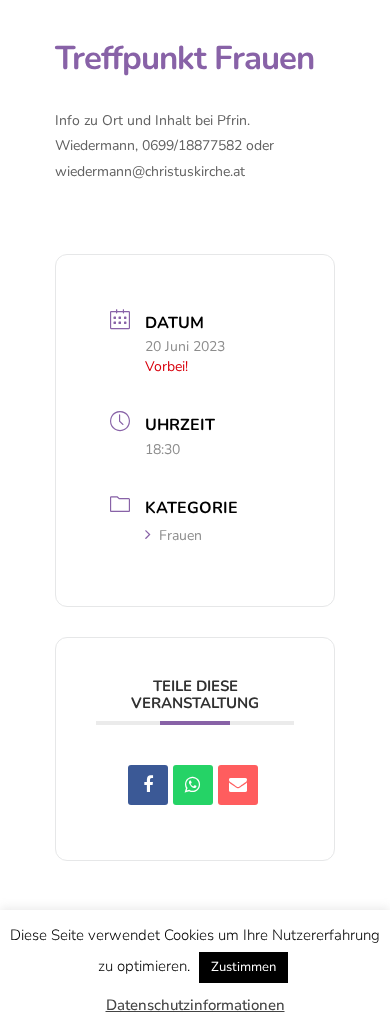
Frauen (180, 535)
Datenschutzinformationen (195, 1005)
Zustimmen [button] (243, 967)
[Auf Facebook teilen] (148, 785)
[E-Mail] (238, 785)
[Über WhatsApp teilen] (193, 785)
